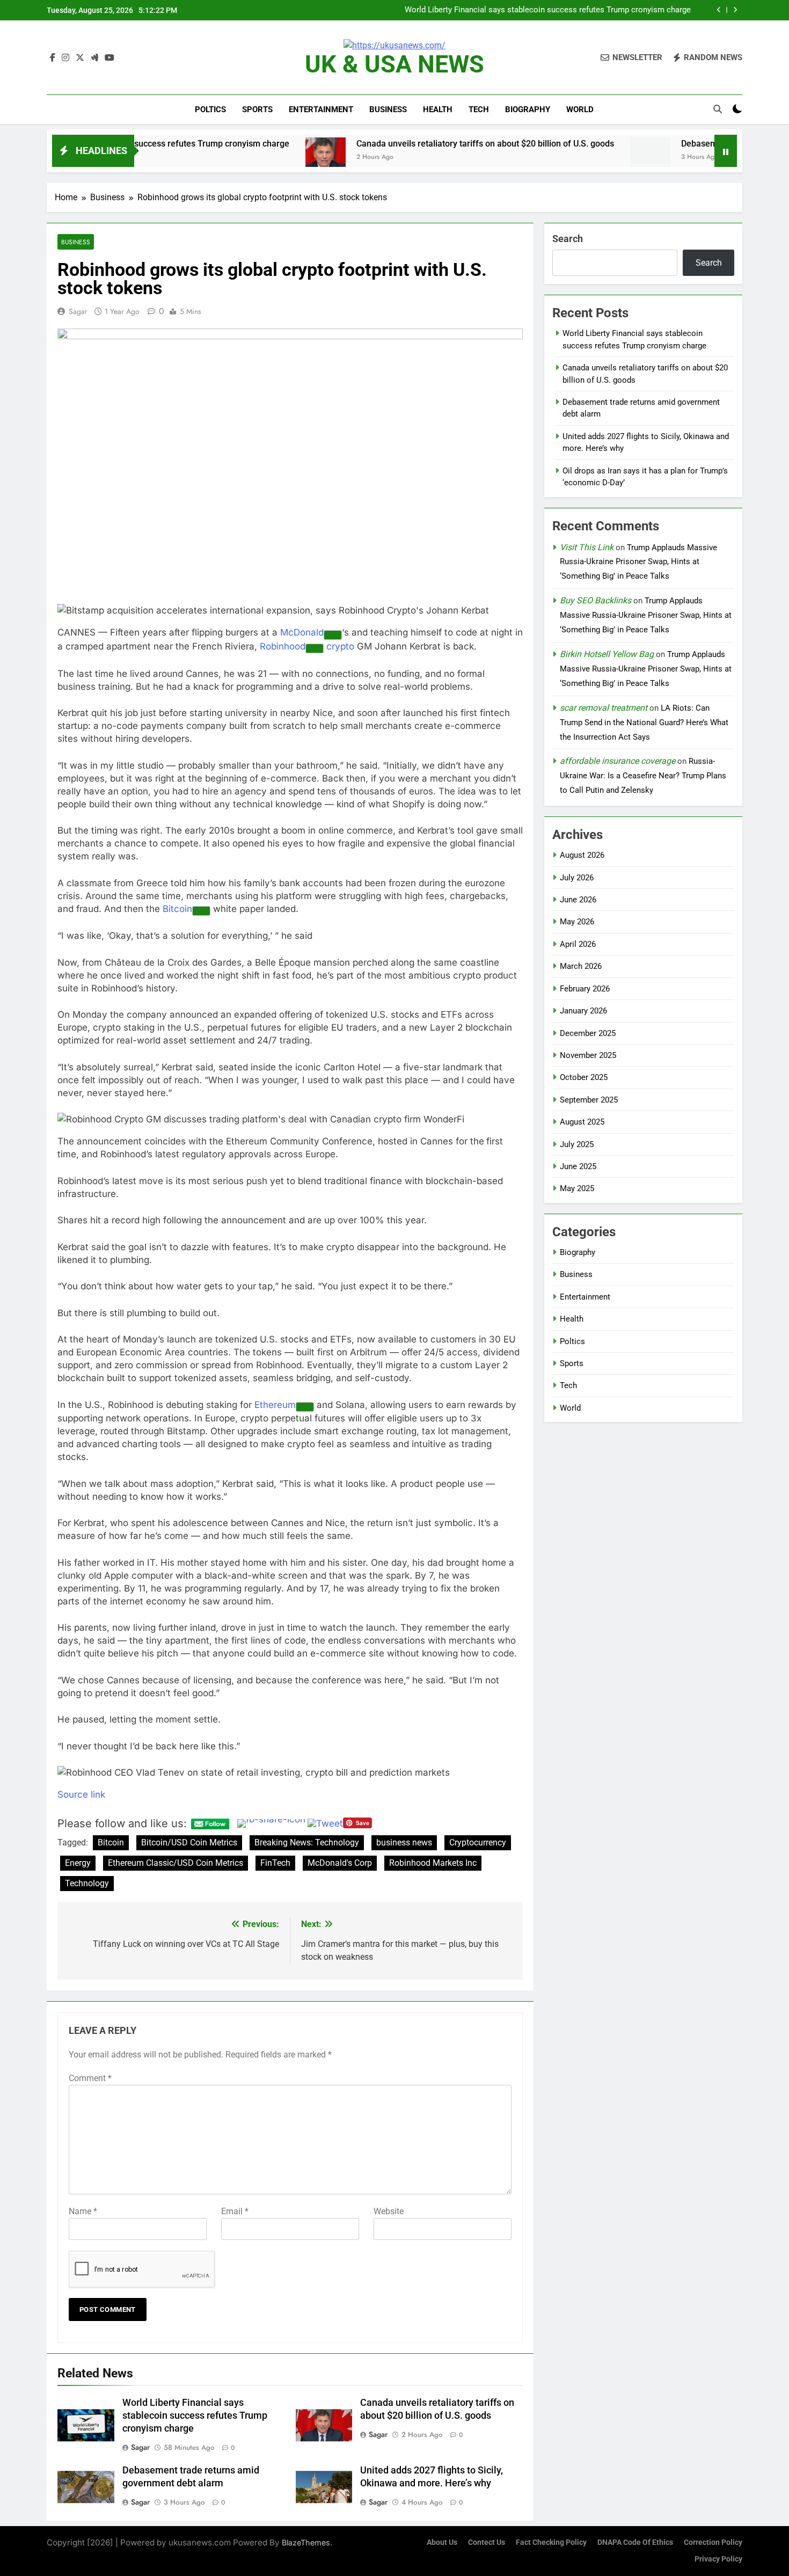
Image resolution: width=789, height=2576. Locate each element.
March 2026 (581, 966)
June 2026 (578, 900)
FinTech (275, 1863)
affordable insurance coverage (618, 761)
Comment (90, 2078)
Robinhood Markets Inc (433, 1863)
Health (438, 110)
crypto (340, 646)
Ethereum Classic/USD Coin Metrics (176, 1863)
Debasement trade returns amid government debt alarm (642, 144)
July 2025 (577, 1144)
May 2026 (577, 922)
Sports (257, 110)
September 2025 (589, 1100)
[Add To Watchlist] (333, 635)
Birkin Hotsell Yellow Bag (607, 654)
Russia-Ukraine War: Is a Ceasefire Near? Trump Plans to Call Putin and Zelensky (643, 776)
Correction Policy (713, 2542)
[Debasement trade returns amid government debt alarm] (504, 158)
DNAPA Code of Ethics (635, 2542)
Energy (78, 1863)
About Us (442, 2542)
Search (568, 239)
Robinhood (283, 646)
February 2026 (585, 989)
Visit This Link (587, 547)
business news (404, 1842)
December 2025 (588, 1033)
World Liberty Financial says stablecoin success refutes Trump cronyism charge (195, 2416)
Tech (479, 110)
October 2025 (584, 1077)
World (580, 110)
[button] (290, 610)
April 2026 (578, 944)
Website (389, 2211)
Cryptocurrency (478, 1842)
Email (235, 2211)
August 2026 (582, 855)
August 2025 (582, 1122)
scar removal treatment (604, 708)
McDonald (302, 632)
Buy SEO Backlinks (596, 600)
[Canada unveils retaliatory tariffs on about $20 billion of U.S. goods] (179, 158)
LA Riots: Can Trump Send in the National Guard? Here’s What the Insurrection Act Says (644, 723)
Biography (528, 110)
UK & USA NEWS (394, 64)
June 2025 (578, 1166)
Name (83, 2211)
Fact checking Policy (551, 2542)
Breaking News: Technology (307, 1842)
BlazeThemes (306, 2542)
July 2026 (577, 878)
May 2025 (577, 1188)
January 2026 (583, 1011)
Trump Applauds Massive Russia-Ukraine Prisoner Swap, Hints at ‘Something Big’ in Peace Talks (638, 562)
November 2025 (588, 1055)
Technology (87, 1883)
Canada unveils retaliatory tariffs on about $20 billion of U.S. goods (571, 10)
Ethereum (275, 1405)
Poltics (210, 110)
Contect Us (487, 2542)
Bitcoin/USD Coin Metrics (189, 1842)
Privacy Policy (718, 2559)
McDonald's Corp (340, 1863)
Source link (81, 1794)
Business (388, 110)
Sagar (78, 311)
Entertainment (321, 110)
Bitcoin (177, 909)
